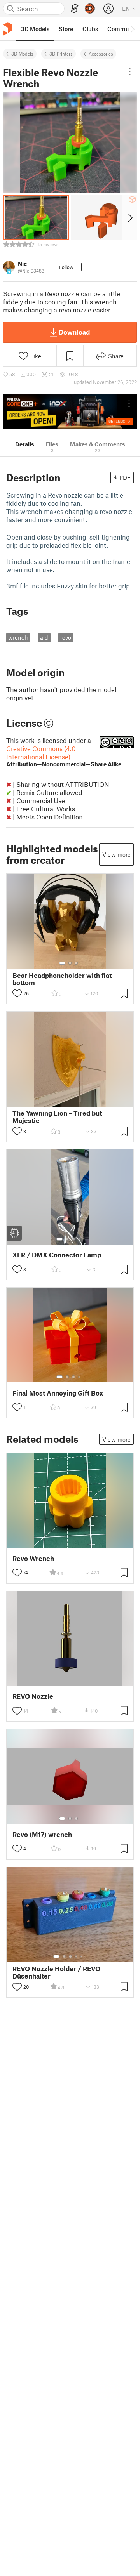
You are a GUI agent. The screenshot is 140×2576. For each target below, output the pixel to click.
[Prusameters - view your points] (90, 9)
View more (116, 854)
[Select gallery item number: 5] (82, 1956)
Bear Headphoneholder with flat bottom (62, 979)
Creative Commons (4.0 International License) (64, 756)
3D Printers (61, 54)
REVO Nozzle (33, 1696)
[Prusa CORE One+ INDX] (70, 412)
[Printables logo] (8, 29)
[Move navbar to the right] (132, 29)
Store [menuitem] (66, 29)
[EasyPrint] (75, 9)
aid (44, 637)
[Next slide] (130, 217)
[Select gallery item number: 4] (80, 1239)
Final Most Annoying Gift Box (58, 1393)
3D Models (22, 54)
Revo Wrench (33, 1558)
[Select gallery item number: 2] (70, 963)
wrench (18, 637)
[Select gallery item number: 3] (76, 963)
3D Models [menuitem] (35, 29)
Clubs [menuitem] (90, 29)
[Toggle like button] (17, 993)
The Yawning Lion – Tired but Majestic (57, 1117)
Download (74, 332)
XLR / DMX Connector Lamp (57, 1255)
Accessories (101, 54)
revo (66, 637)
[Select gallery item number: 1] (62, 963)
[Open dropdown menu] (130, 71)
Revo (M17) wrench (42, 1834)
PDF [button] (125, 477)
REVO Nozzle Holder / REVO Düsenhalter (56, 1972)
